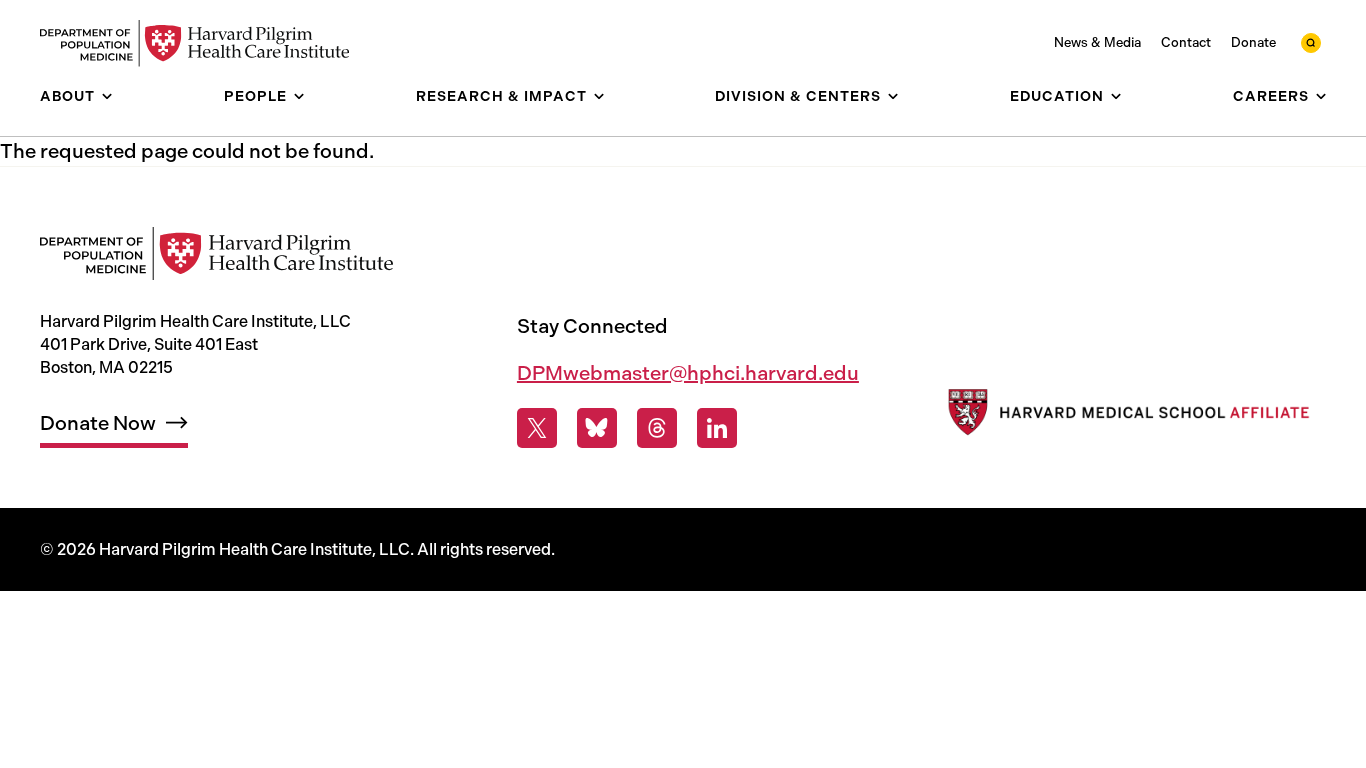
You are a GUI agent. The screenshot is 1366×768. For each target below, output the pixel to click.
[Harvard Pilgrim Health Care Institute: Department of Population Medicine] (205, 43)
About (67, 96)
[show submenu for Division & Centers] (893, 96)
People (255, 96)
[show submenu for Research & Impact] (599, 96)
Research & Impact (501, 96)
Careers (1271, 96)
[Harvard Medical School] (1126, 416)
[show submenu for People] (299, 96)
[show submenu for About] (107, 96)
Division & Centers (798, 96)
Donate (1253, 42)
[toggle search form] (1311, 43)
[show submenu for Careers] (1321, 96)
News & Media (1097, 42)
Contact (1186, 42)
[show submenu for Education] (1116, 96)
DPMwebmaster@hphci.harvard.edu (688, 373)
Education (1057, 96)
